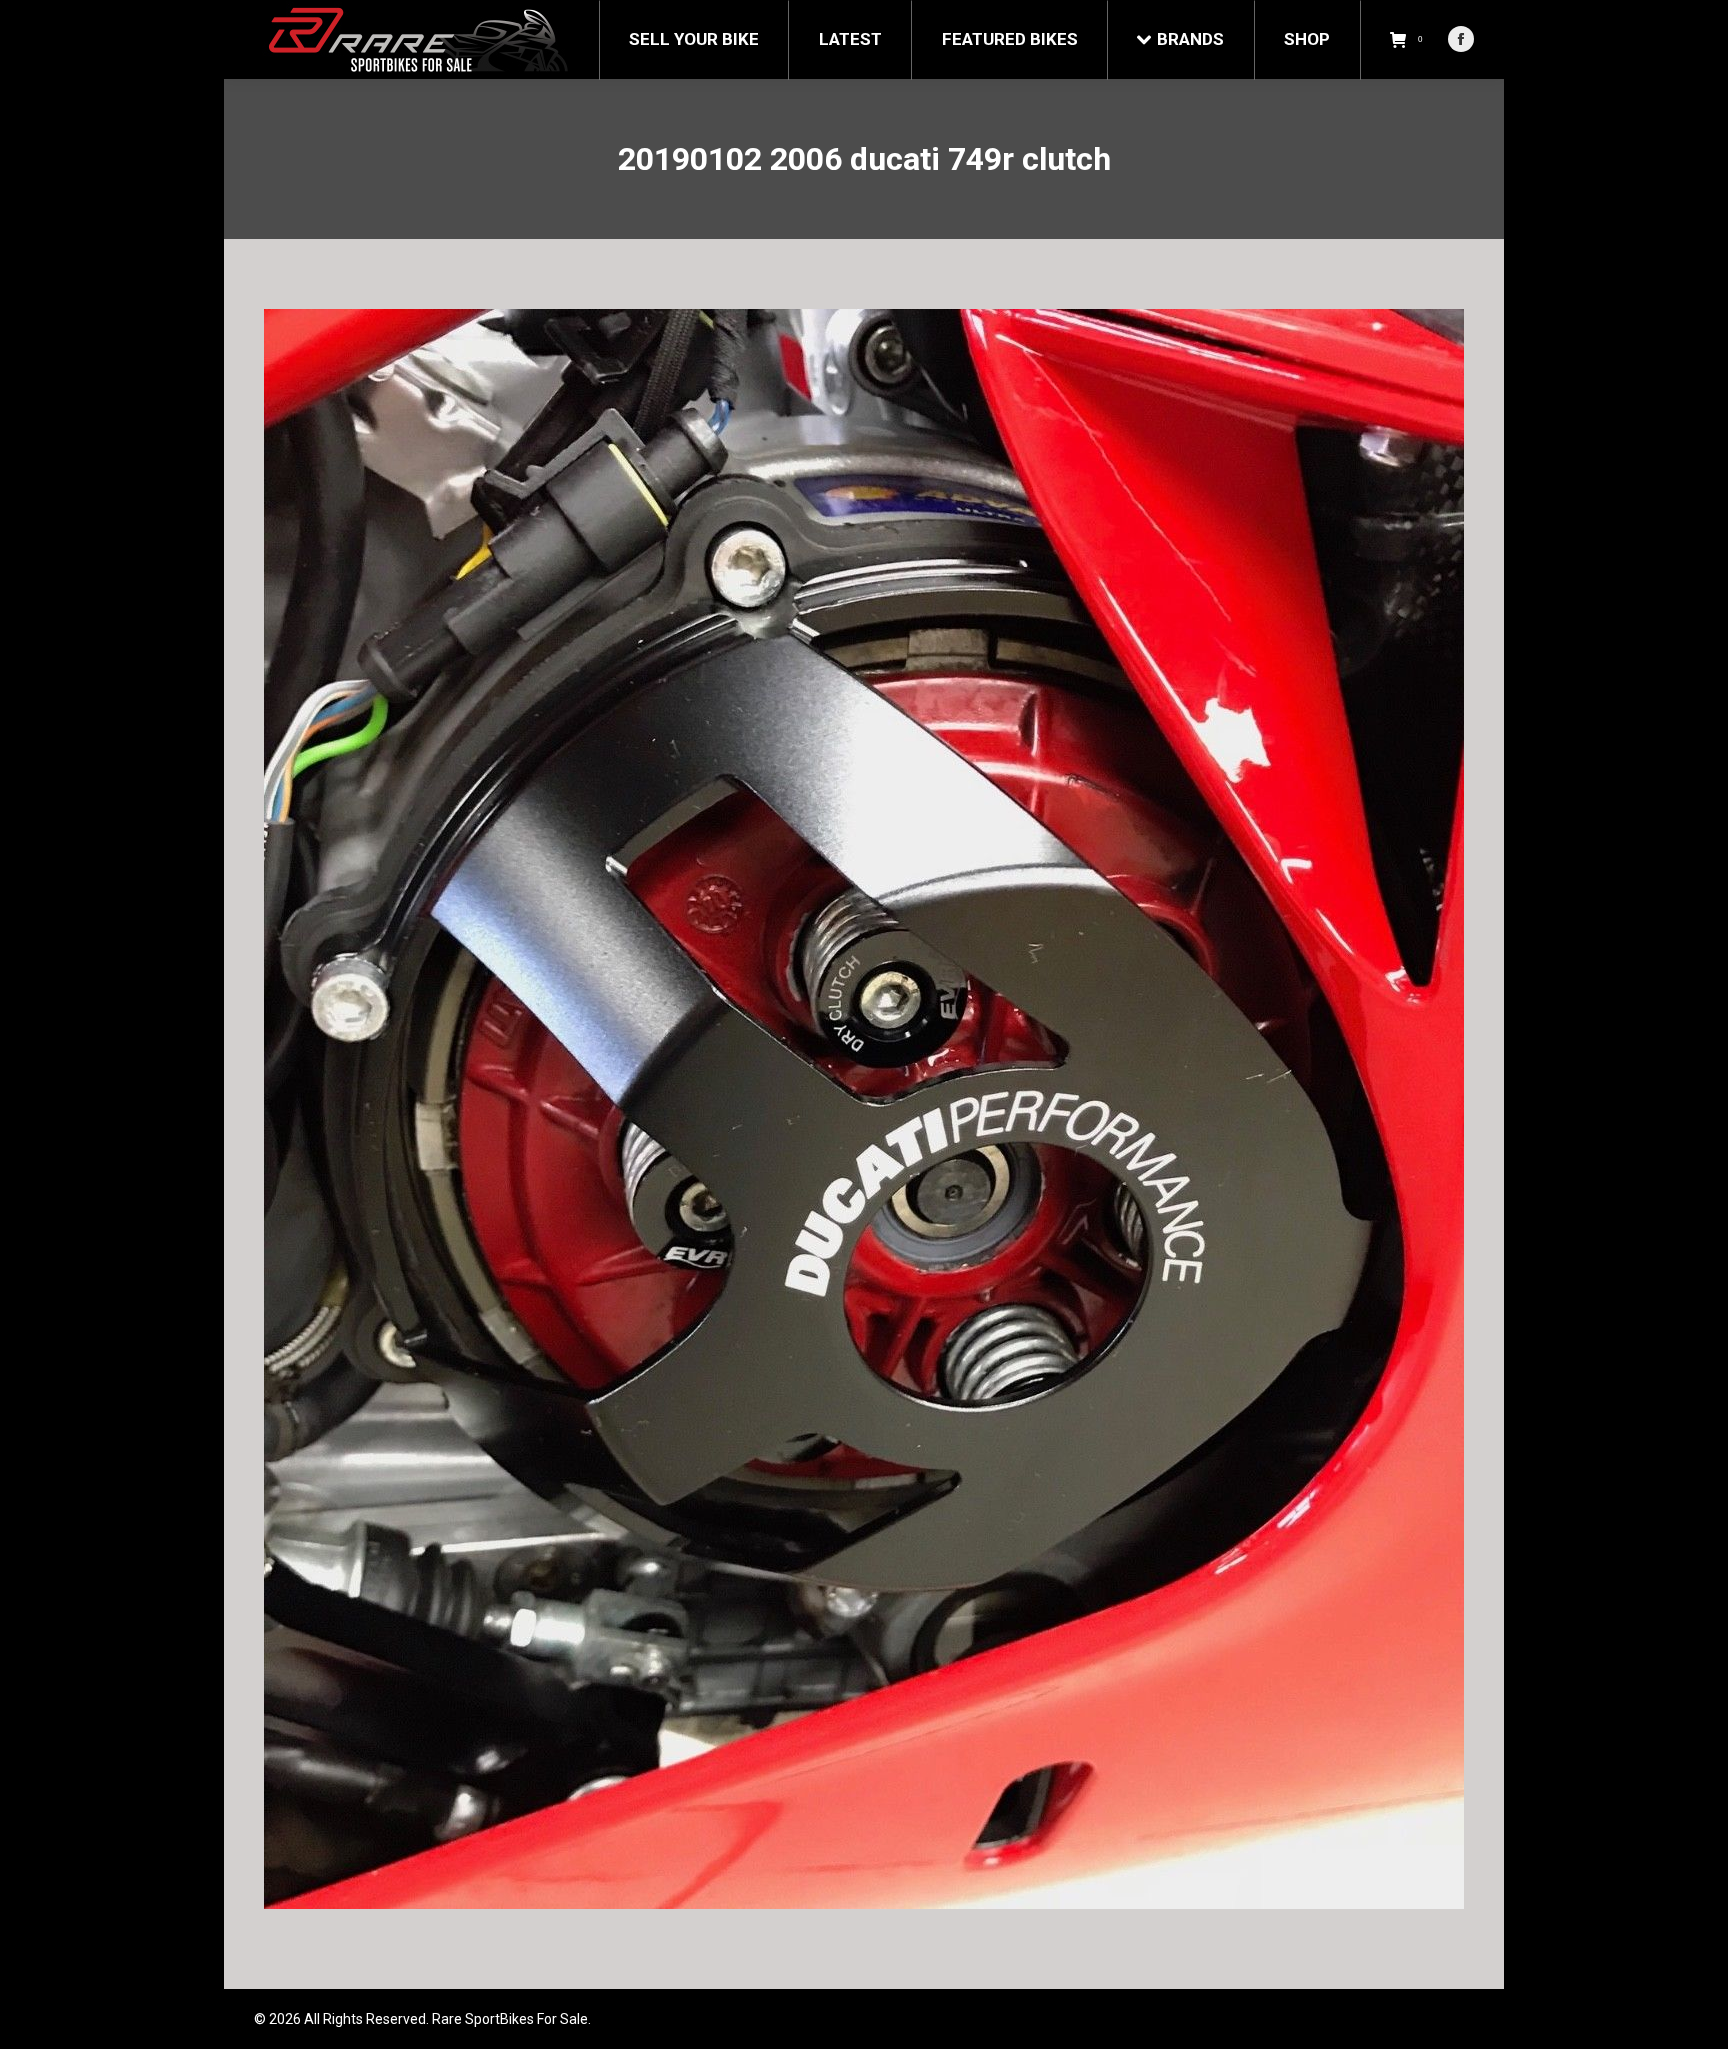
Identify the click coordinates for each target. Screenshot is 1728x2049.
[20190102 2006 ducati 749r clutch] (864, 1109)
